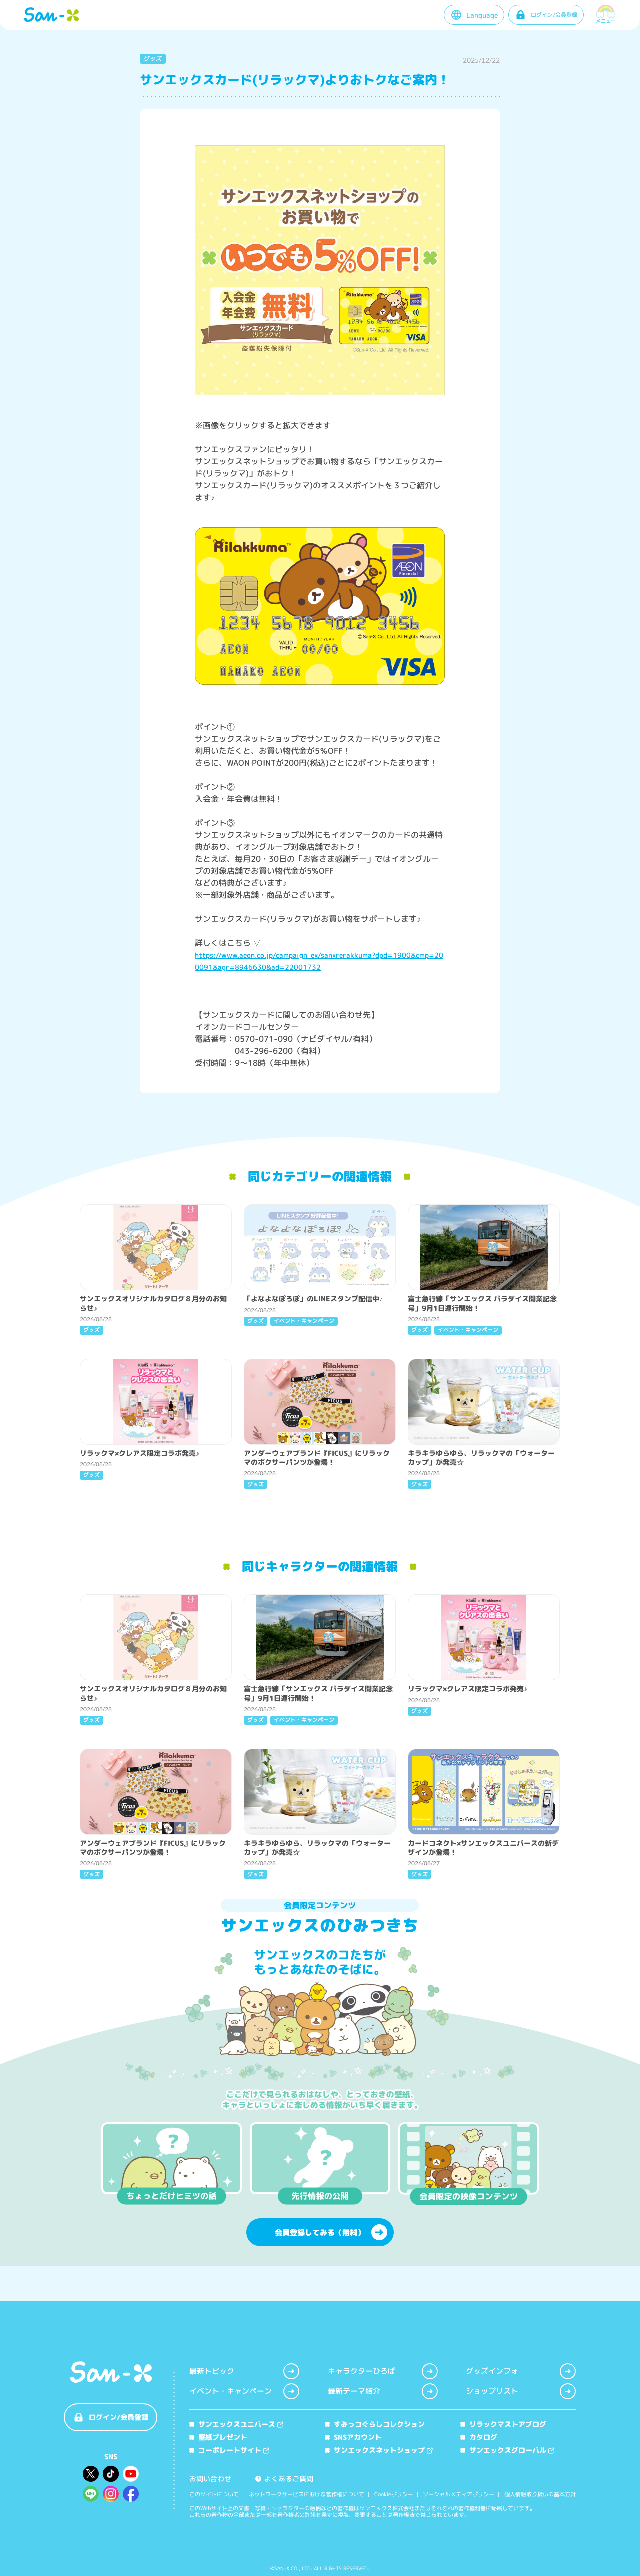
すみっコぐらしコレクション (379, 2424)
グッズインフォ (492, 2371)
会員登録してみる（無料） (320, 2232)
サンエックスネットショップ (379, 2450)
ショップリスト (492, 2391)
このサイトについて (214, 2494)
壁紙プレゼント (223, 2437)
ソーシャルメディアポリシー (459, 2494)
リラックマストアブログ (508, 2424)
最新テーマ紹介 (354, 2391)
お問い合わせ (210, 2478)
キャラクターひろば (362, 2371)
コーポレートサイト (230, 2450)
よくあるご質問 (285, 2478)
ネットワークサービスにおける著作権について (307, 2494)
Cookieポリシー (394, 2494)
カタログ (483, 2437)
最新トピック (212, 2371)
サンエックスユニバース (237, 2424)
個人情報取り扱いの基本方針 (540, 2494)
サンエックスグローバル (508, 2450)
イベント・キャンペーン (231, 2391)
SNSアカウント (358, 2437)
